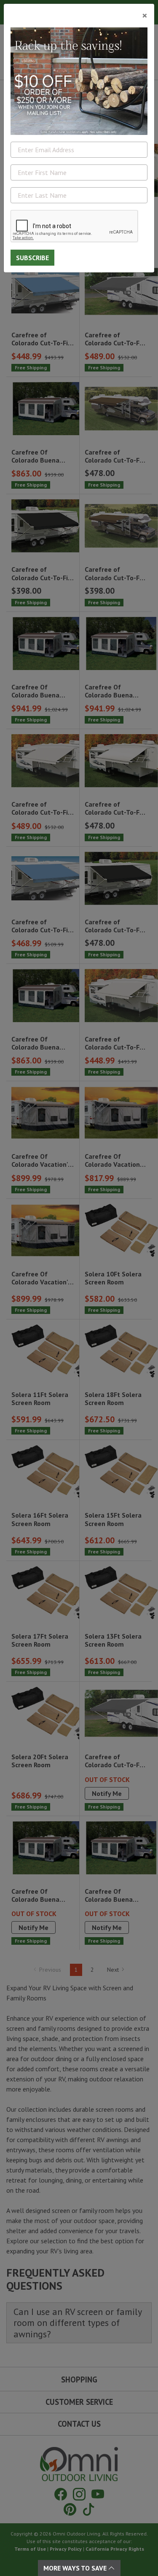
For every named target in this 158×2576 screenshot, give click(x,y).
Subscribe (32, 258)
